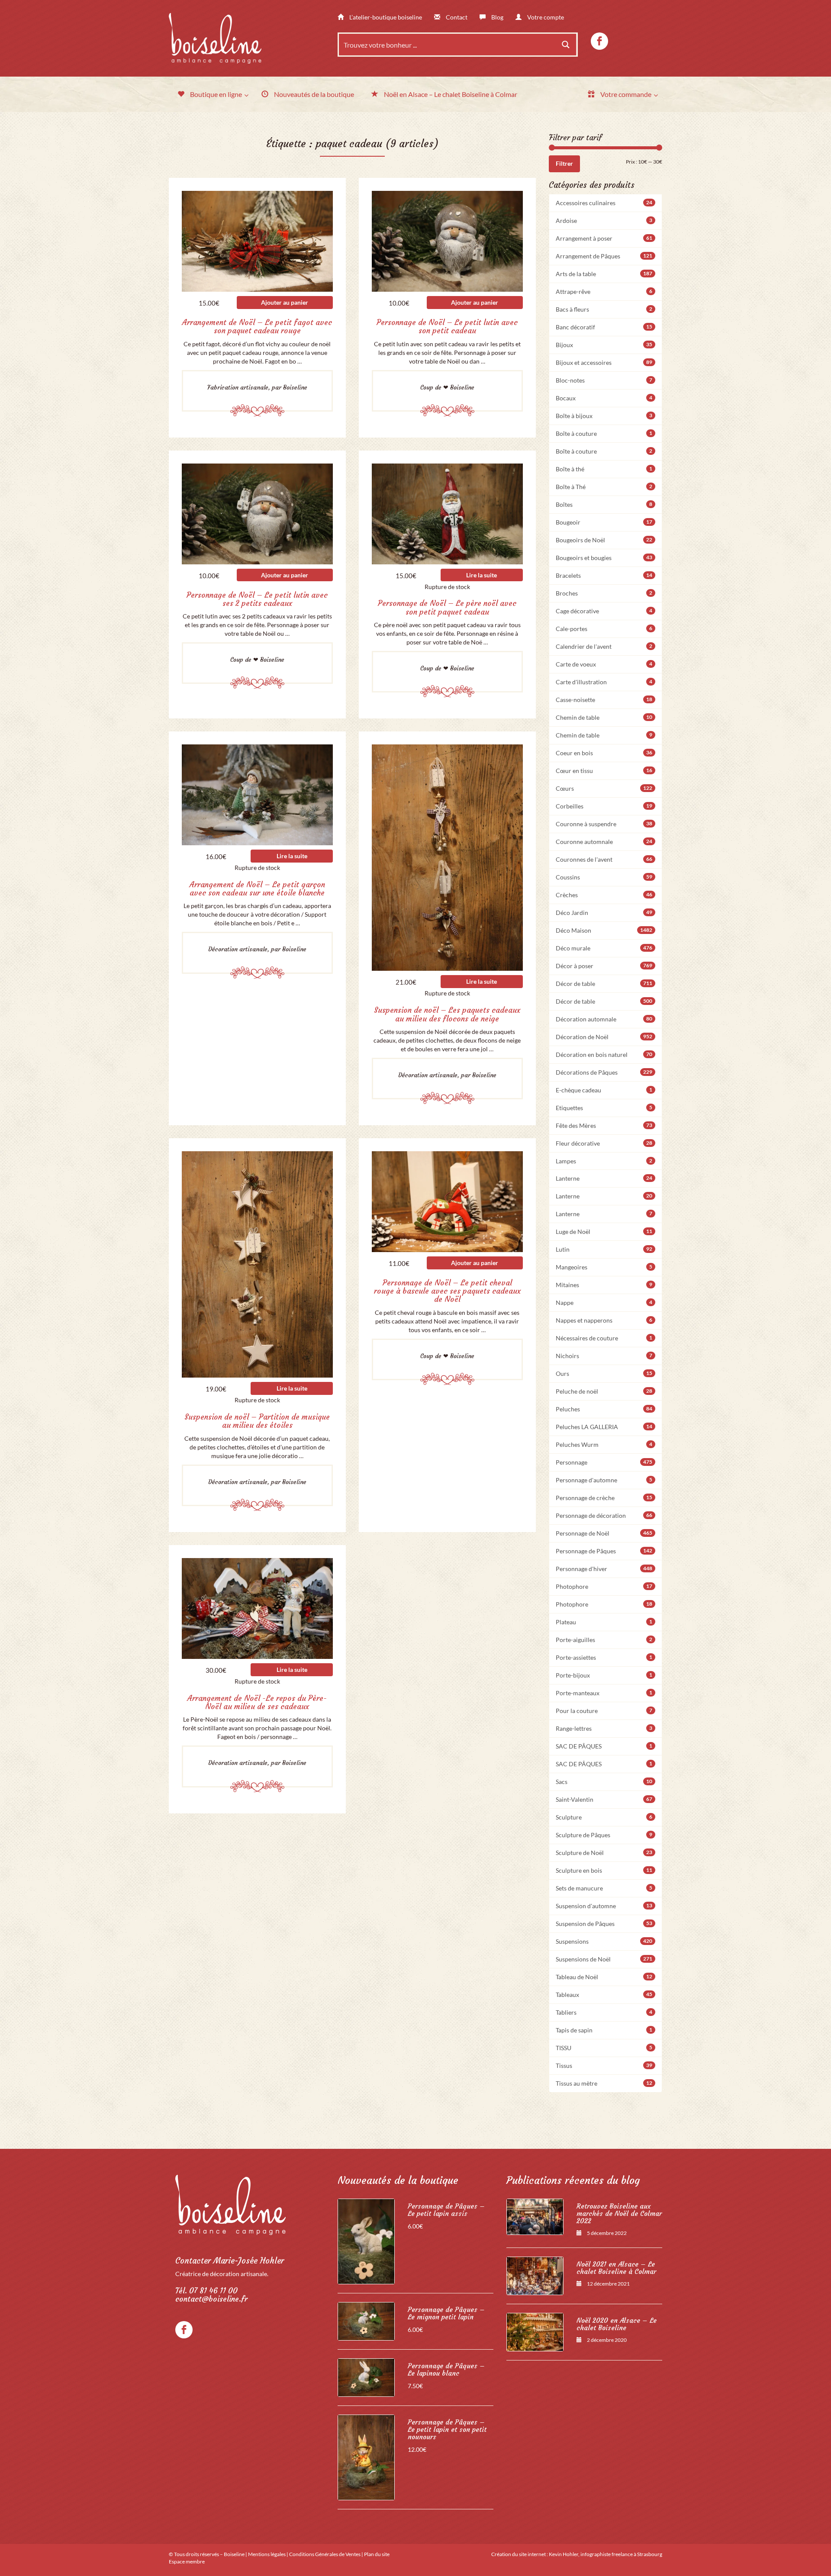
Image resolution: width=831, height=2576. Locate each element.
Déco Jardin (604, 913)
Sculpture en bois (604, 1870)
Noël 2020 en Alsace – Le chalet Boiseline (617, 2324)
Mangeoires (604, 1267)
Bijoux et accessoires (604, 362)
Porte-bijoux (604, 1675)
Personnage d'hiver (604, 1569)
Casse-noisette (604, 700)
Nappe (604, 1302)
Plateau (604, 1622)
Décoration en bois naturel (604, 1055)
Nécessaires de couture (604, 1338)
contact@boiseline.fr (211, 2299)
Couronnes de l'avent (604, 859)
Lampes (604, 1161)
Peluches (604, 1409)
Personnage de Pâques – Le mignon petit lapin (446, 2313)
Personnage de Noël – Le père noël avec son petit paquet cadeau (447, 607)
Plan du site (377, 2554)
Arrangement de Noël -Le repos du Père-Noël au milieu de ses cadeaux (257, 1702)
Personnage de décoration (604, 1515)
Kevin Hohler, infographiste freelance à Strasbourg (606, 2554)
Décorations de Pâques (604, 1072)
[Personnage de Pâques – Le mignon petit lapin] (366, 2321)
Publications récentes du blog (573, 2180)
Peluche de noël (604, 1391)
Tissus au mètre (604, 2083)
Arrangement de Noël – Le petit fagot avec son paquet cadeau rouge (257, 327)
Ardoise (604, 221)
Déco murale (604, 948)
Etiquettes (604, 1108)
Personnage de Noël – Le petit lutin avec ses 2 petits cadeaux (257, 599)
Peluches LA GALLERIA (604, 1427)
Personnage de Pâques (604, 1551)
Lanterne (604, 1178)
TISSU (604, 2048)
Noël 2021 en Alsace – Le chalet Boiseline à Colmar (616, 2268)
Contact (456, 17)
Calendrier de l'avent (604, 646)
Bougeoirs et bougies (604, 558)
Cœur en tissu (604, 771)
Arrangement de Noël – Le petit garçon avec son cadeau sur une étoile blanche (257, 889)
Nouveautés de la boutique (398, 2180)
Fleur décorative (604, 1143)
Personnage (604, 1462)
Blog (497, 17)
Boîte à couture (604, 433)
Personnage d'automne (604, 1480)
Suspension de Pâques (604, 1924)
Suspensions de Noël (604, 1959)
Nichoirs (604, 1356)
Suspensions (604, 1941)
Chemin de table (604, 717)
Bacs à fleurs (604, 309)
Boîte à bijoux (604, 416)
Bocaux (604, 398)
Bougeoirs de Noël (604, 540)
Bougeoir (604, 522)
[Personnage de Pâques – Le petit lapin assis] (366, 2241)
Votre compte (545, 17)
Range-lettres (604, 1728)
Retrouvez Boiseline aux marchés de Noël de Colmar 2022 (619, 2214)
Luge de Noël (604, 1232)
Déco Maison (604, 930)
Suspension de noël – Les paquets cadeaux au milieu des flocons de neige (447, 1014)
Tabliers (604, 2012)
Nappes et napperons (604, 1320)
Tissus (604, 2066)
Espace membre (187, 2562)
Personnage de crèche (604, 1498)
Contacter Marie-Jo (230, 2261)
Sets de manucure (604, 1888)
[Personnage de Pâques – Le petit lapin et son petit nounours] (366, 2457)
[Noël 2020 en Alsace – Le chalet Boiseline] (535, 2332)
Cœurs (604, 788)
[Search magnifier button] (566, 45)
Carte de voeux (604, 664)
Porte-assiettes (604, 1657)
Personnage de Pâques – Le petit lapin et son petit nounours (447, 2429)
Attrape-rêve (604, 291)
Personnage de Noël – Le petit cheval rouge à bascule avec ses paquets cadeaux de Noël (447, 1291)
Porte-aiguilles (604, 1640)
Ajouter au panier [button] (285, 302)
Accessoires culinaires (604, 203)
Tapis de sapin (604, 2030)
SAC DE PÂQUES (604, 1746)
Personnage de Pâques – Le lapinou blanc (446, 2370)
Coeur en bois (604, 753)
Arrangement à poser (604, 238)
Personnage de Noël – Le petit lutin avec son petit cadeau (447, 327)
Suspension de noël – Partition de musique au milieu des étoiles (257, 1421)
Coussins (604, 877)
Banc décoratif (604, 327)
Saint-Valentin (604, 1799)
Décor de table (604, 984)
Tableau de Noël (604, 1977)
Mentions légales (267, 2554)
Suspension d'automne (604, 1906)
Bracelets (604, 575)
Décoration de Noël (604, 1037)
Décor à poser (604, 966)
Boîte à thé (604, 469)
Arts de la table (604, 274)
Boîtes (604, 504)
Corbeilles (604, 806)
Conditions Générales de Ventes (325, 2554)
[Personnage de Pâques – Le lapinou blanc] (366, 2378)
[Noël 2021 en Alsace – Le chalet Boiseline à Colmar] (535, 2276)
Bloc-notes (604, 380)
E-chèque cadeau (604, 1090)
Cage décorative (604, 611)
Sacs (604, 1782)
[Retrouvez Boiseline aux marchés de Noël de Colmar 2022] (535, 2217)
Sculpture (604, 1817)
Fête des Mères (604, 1125)
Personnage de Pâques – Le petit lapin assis (446, 2210)
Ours (604, 1373)
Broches (604, 593)
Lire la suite (482, 575)
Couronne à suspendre (604, 824)
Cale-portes (604, 629)
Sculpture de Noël (604, 1853)
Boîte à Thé (604, 487)
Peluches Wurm (604, 1444)
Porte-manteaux (604, 1693)
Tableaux (604, 1995)
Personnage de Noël (604, 1533)
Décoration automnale (604, 1019)
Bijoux (604, 345)
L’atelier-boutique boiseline (385, 17)
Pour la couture (604, 1711)
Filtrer (564, 163)
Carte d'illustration (604, 682)
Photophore (604, 1586)
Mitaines (604, 1285)
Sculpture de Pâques (604, 1835)
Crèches (604, 895)
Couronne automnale (604, 842)
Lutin (604, 1249)
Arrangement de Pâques (604, 256)
